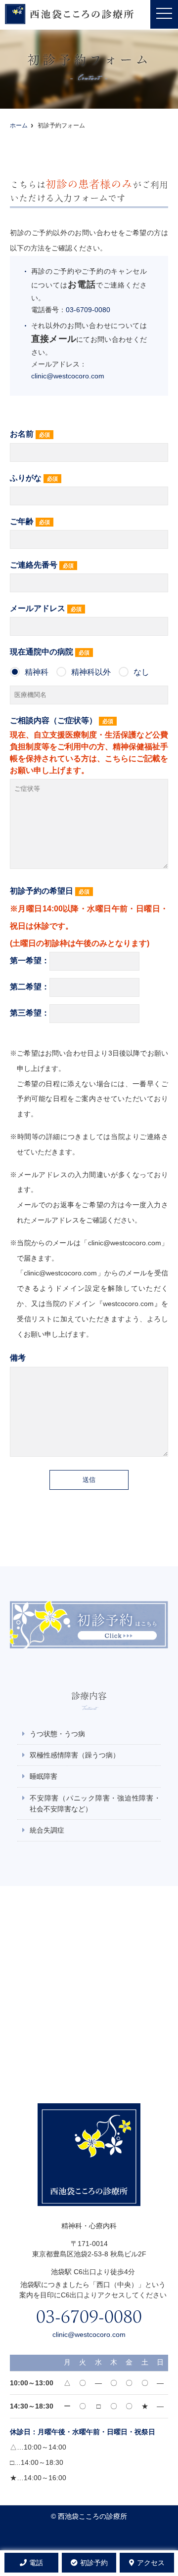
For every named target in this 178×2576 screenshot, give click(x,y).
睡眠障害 (44, 1776)
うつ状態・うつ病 (57, 1734)
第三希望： (30, 1013)
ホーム (19, 125)
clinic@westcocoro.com (68, 376)
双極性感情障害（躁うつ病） (75, 1755)
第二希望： (30, 987)
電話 (36, 2563)
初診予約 (94, 2563)
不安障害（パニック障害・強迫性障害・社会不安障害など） (95, 1803)
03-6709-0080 (88, 310)
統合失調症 (47, 1830)
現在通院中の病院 (80, 662)
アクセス (151, 2563)
